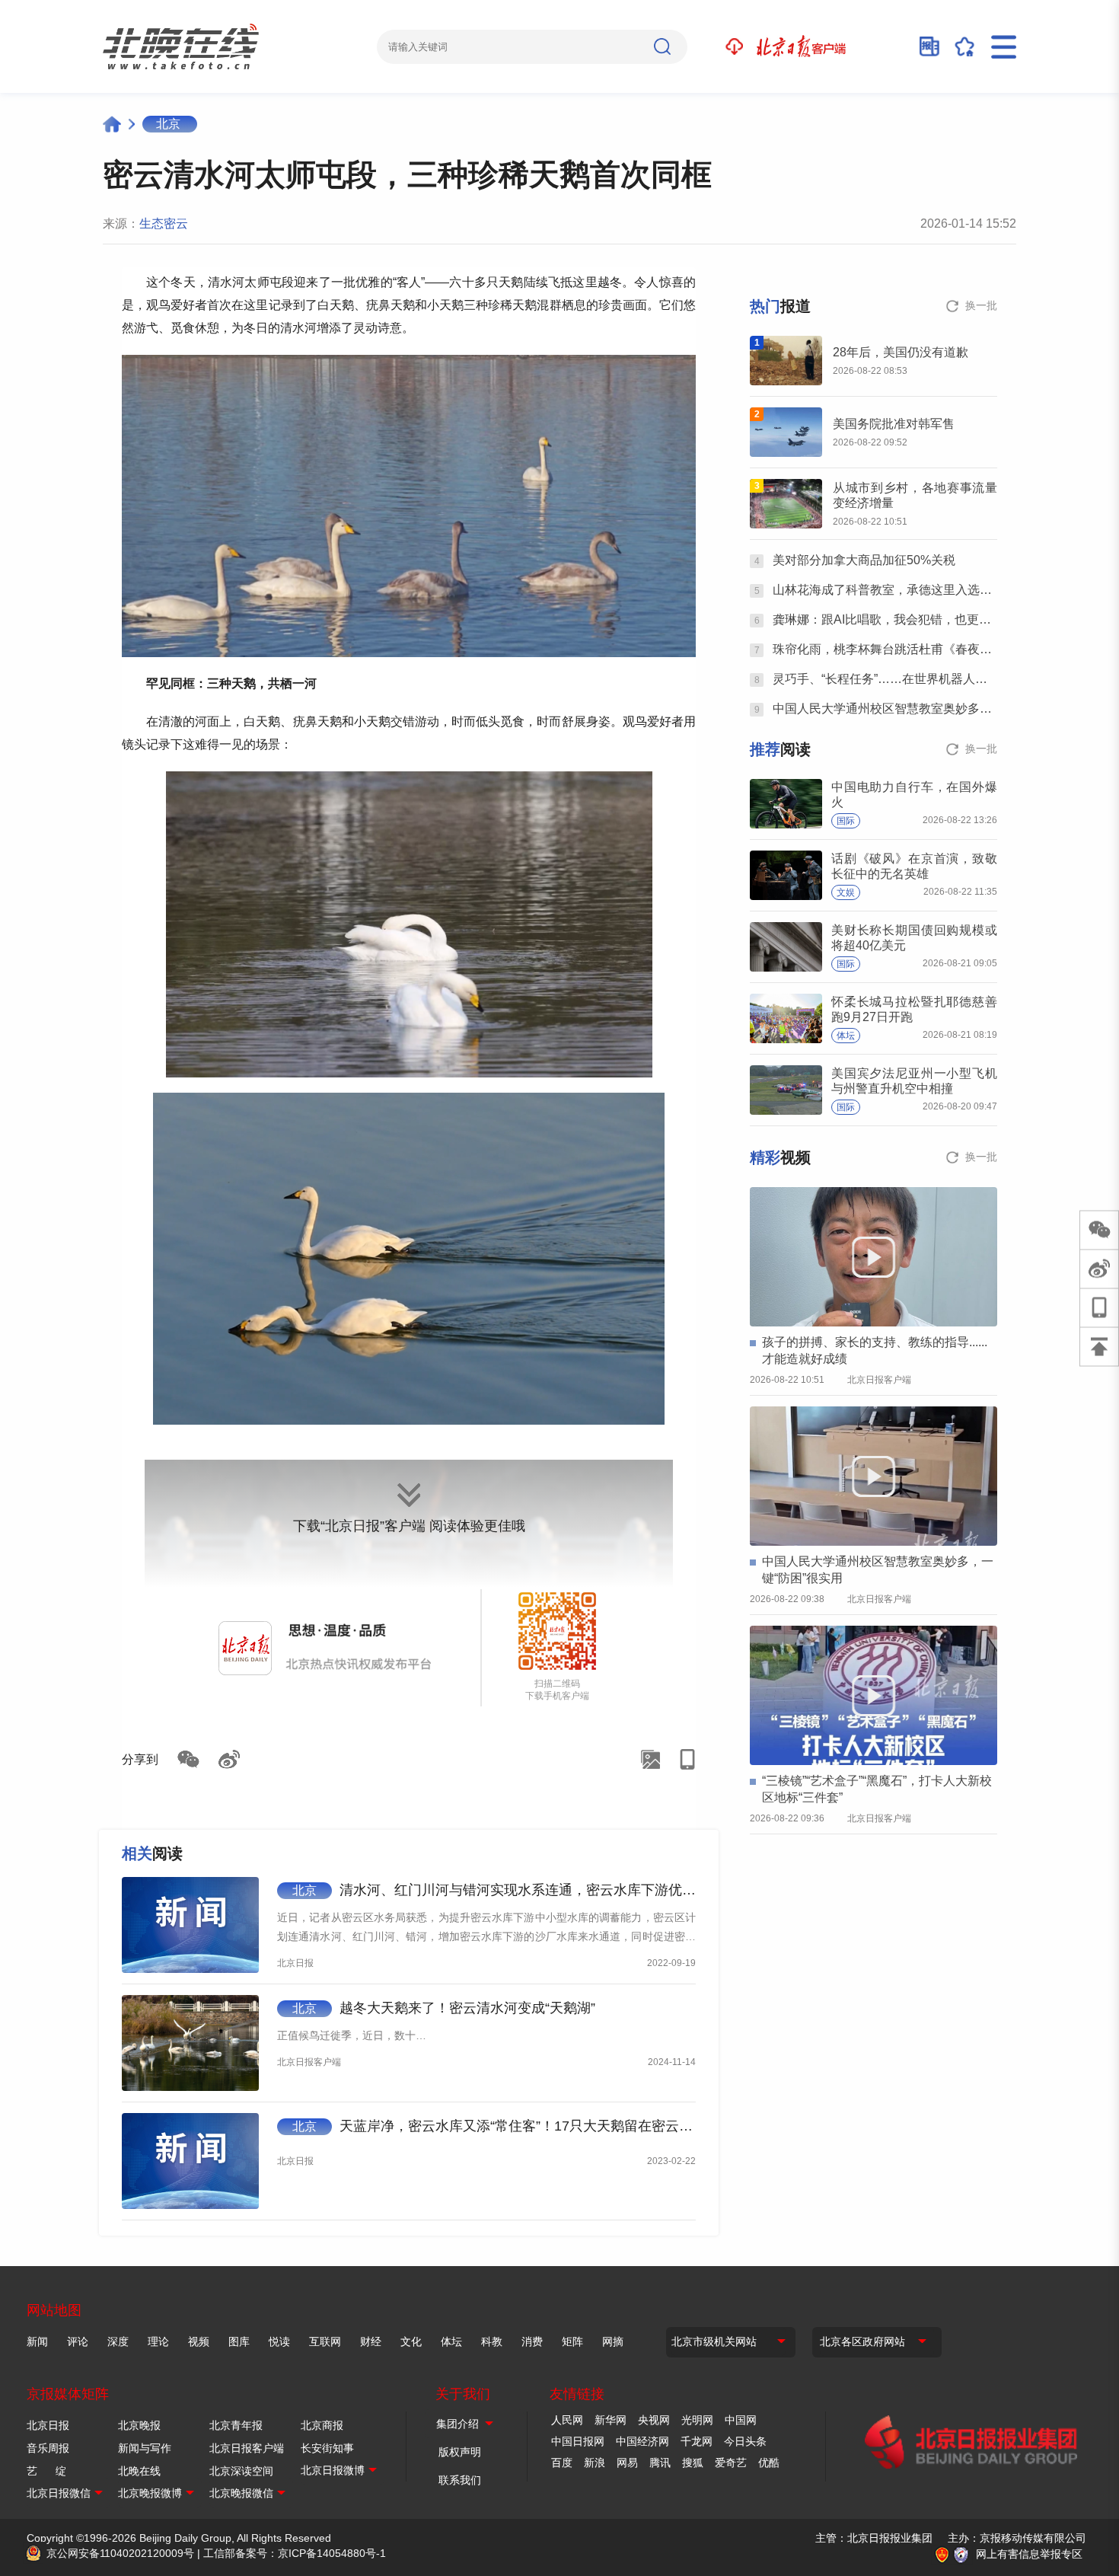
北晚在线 (139, 2471)
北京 (168, 124)
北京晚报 (139, 2425)
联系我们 (460, 2480)
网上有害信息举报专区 (1029, 2554)
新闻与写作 (145, 2448)
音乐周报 (48, 2448)
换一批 (981, 305)
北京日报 (48, 2425)
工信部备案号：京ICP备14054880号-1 (295, 2553)
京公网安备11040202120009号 (120, 2553)
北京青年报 (236, 2425)
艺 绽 (46, 2471)
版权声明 (460, 2452)
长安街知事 (327, 2448)
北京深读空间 (241, 2471)
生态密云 (164, 223)
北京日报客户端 (247, 2448)
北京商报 (322, 2425)
